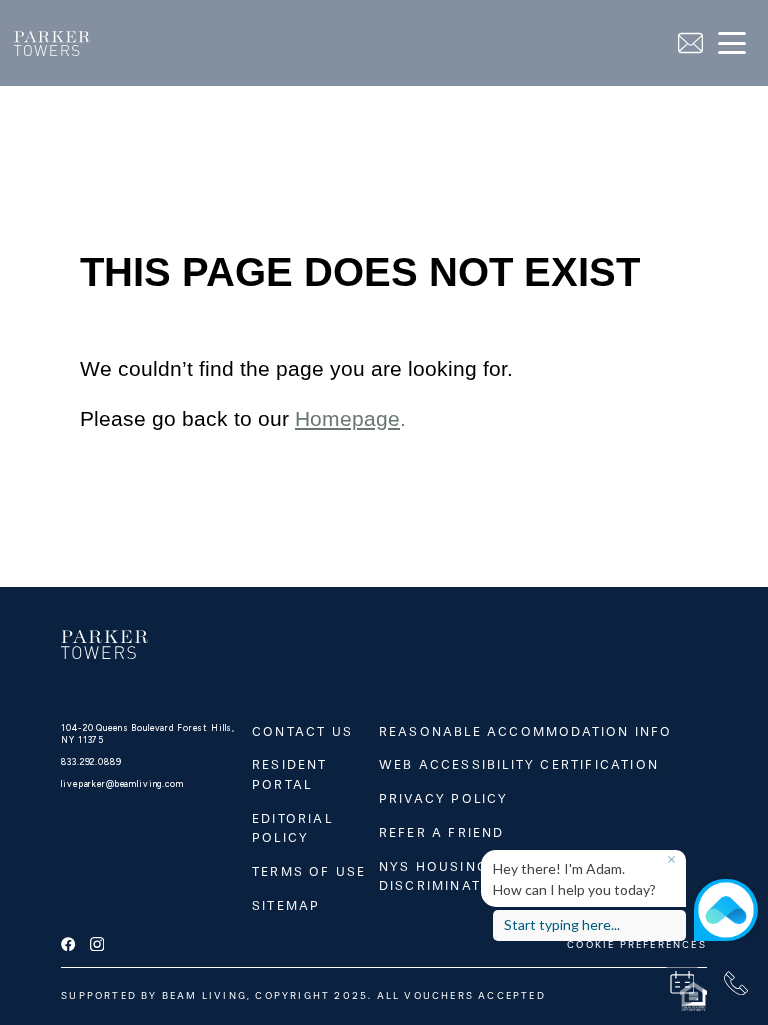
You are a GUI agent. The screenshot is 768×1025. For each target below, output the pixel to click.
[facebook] (68, 945)
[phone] (736, 983)
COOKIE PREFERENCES (637, 945)
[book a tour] (682, 983)
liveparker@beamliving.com (122, 784)
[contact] (690, 43)
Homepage (347, 419)
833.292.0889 (91, 762)
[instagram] (97, 945)
